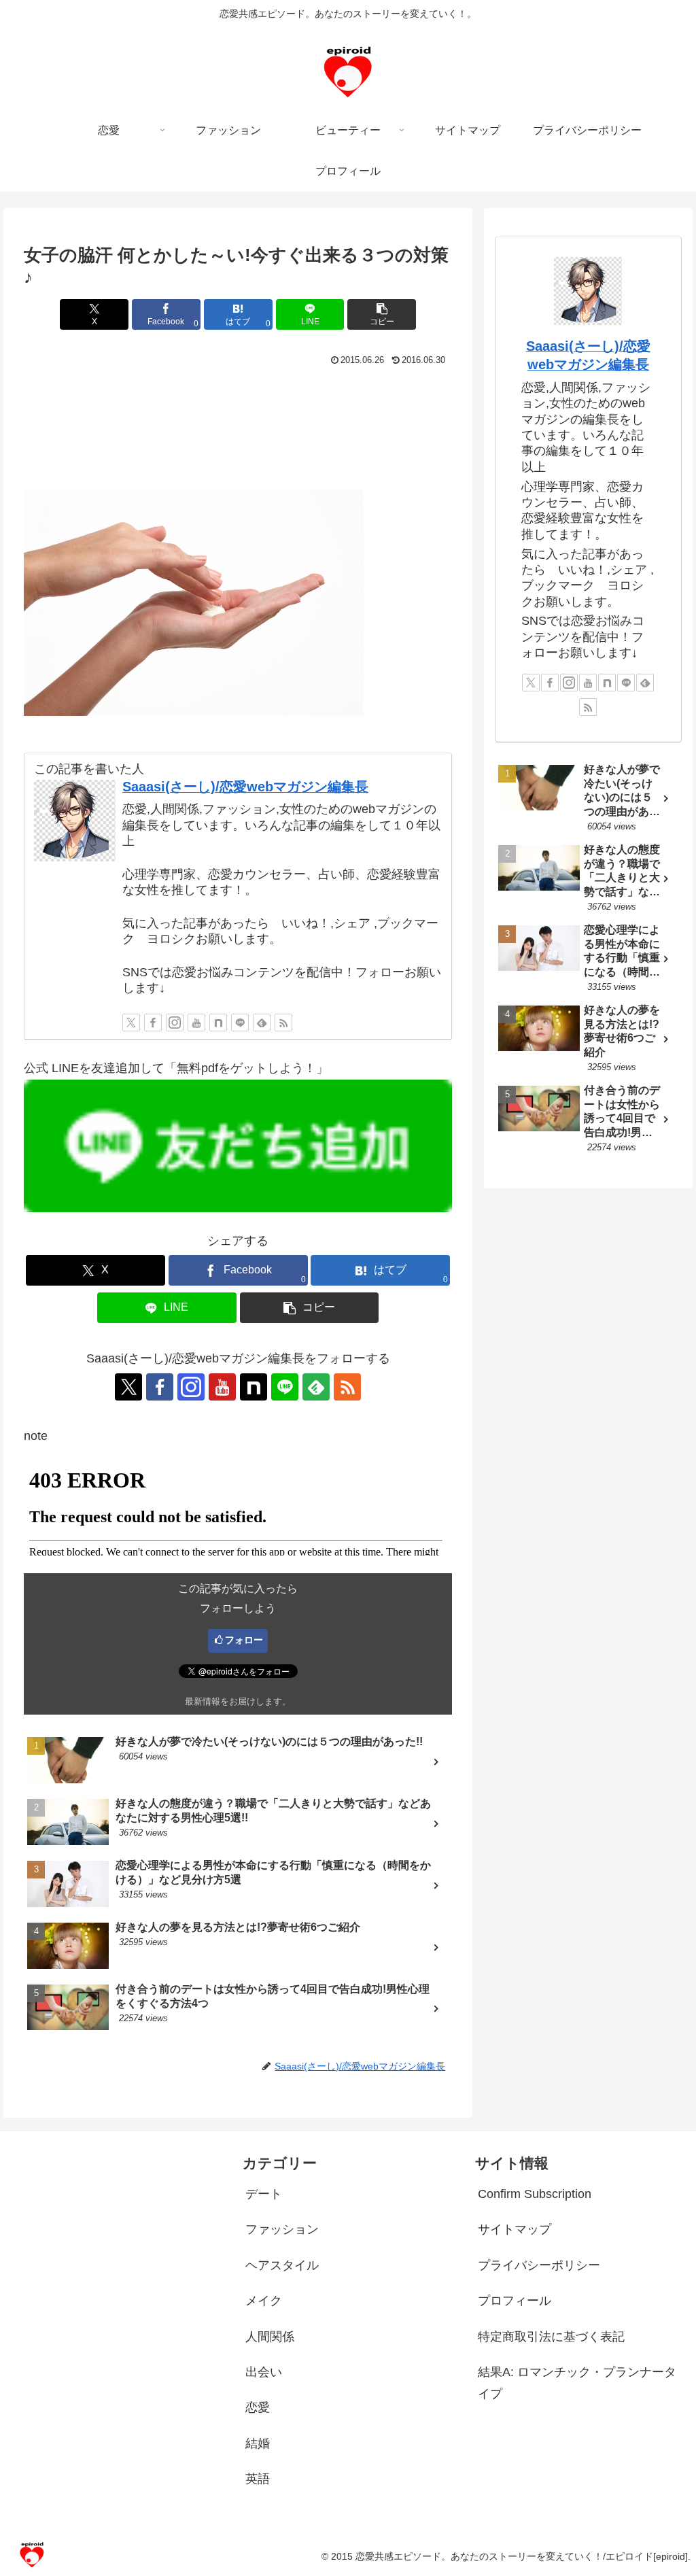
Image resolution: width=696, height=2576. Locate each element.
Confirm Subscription (535, 2194)
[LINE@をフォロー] (240, 1023)
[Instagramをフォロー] (175, 1023)
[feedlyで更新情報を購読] (262, 1023)
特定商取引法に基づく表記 (551, 2337)
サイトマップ (515, 2229)
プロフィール (515, 2301)
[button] (382, 314)
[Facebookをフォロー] (153, 1023)
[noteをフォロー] (218, 1023)
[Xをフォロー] (131, 1023)
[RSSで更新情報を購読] (283, 1023)
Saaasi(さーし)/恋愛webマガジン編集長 (245, 787)
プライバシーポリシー (539, 2265)
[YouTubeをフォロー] (196, 1023)
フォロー (244, 1640)
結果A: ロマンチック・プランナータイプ (577, 2383)
